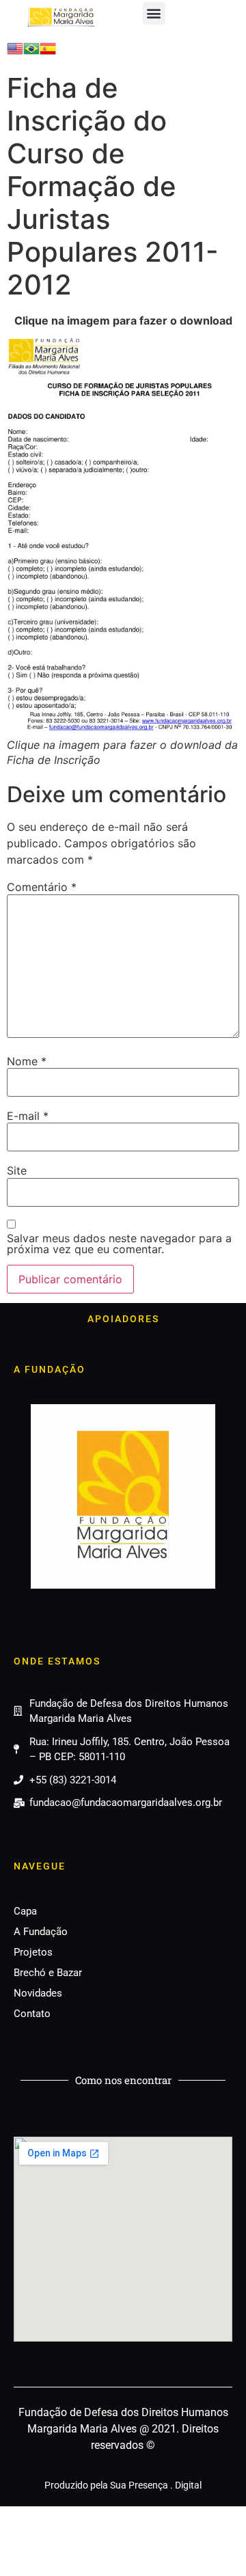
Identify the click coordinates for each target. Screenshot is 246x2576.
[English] (15, 53)
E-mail (28, 1116)
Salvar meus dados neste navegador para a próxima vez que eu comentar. (119, 1244)
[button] (154, 13)
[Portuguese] (31, 53)
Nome (27, 1061)
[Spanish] (48, 53)
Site (17, 1170)
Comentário (42, 887)
